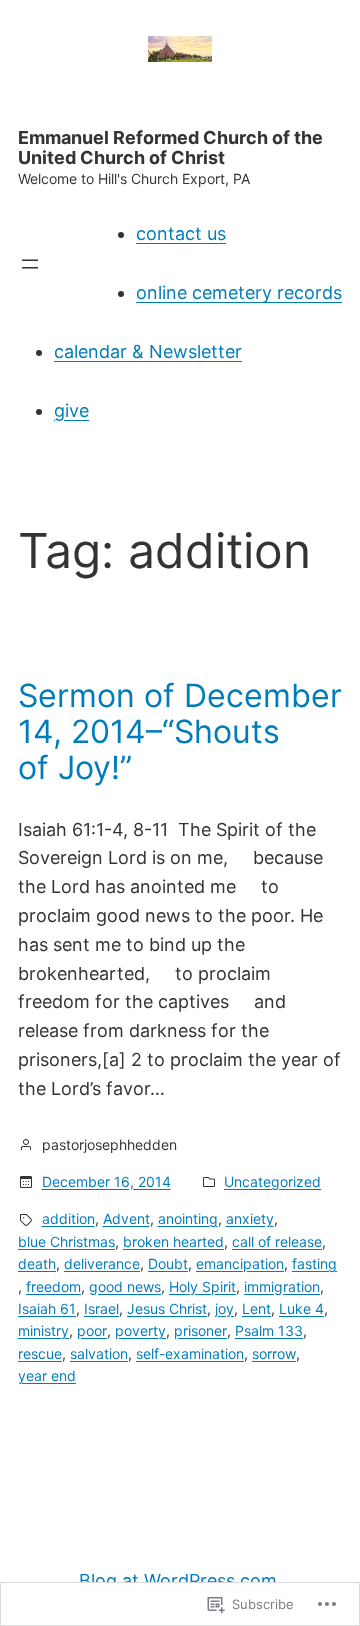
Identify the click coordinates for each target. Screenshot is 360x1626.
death (37, 1263)
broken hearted (173, 1241)
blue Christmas (66, 1241)
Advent (126, 1218)
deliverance (102, 1263)
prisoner (200, 1330)
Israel (101, 1308)
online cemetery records (239, 292)
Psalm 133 (269, 1330)
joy (224, 1308)
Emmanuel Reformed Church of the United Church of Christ (170, 147)
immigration (282, 1286)
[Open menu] (30, 264)
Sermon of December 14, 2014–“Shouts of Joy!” (180, 732)
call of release (277, 1241)
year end (47, 1375)
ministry (43, 1330)
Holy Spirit (202, 1286)
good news (125, 1286)
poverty (140, 1330)
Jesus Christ (167, 1308)
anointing (188, 1218)
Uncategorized (272, 1181)
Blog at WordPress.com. (180, 1580)
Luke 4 (301, 1308)
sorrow (274, 1353)
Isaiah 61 (47, 1308)
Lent (256, 1308)
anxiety (250, 1218)
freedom (53, 1286)
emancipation (240, 1263)
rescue (40, 1353)
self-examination (190, 1353)
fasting (314, 1263)
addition (68, 1218)
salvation (99, 1353)
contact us (181, 233)
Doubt (168, 1263)
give (71, 410)
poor (92, 1330)
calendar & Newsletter (148, 351)
